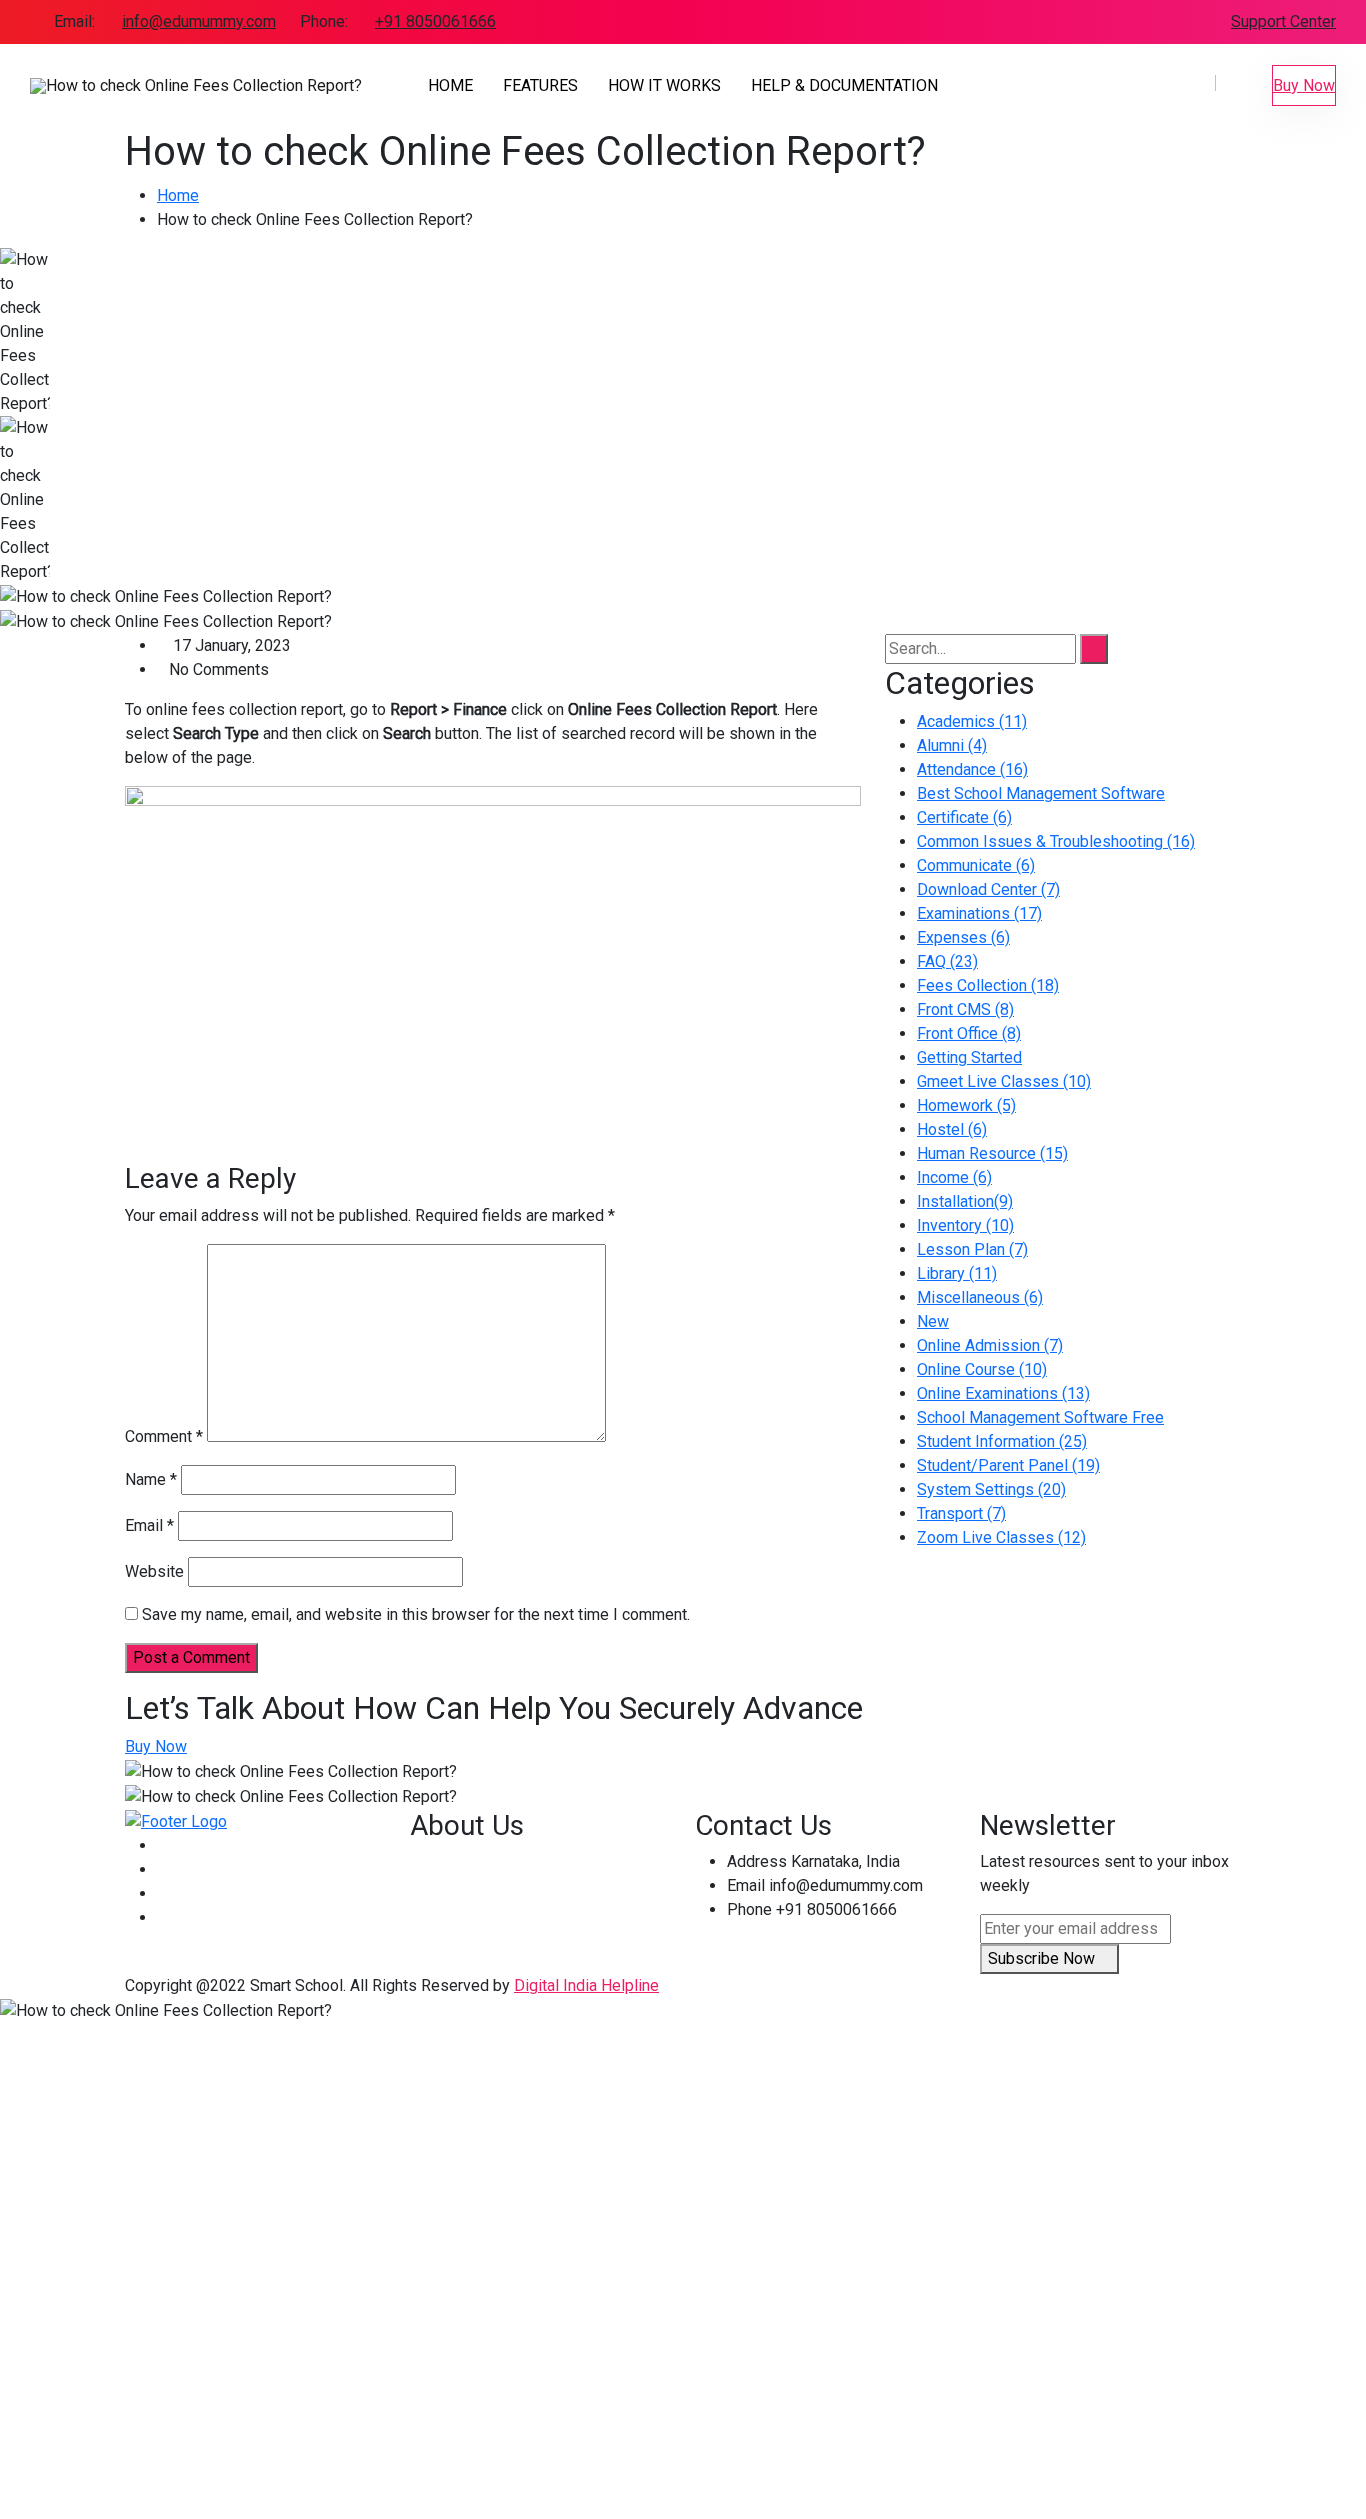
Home (178, 195)
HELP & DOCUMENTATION (844, 85)
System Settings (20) (991, 1489)
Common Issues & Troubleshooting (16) (1056, 841)
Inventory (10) (965, 1225)
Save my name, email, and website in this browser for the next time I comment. (416, 1614)
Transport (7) (961, 1513)
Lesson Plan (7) (972, 1249)
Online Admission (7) (990, 1345)
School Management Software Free (1040, 1417)
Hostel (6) (952, 1129)
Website (154, 1571)
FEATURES (540, 85)
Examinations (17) (979, 913)
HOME (450, 85)
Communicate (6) (976, 865)
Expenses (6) (963, 937)
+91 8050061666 (435, 21)
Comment (164, 1436)
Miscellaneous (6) (980, 1297)
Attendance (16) (972, 769)
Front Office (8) (969, 1033)
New (933, 1321)
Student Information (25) (1002, 1441)
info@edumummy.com (199, 21)
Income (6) (954, 1177)
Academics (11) (972, 721)
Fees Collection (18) (988, 985)
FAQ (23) (947, 961)
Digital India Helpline (586, 1985)
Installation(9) (965, 1201)
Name (151, 1479)
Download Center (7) (988, 889)
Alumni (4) (952, 745)
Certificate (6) (964, 817)
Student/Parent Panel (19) (1008, 1465)
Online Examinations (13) (1003, 1393)
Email (149, 1525)
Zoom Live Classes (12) (1001, 1537)
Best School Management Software (1041, 793)
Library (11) (957, 1273)
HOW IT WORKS (664, 85)
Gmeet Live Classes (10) (1004, 1081)
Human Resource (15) (992, 1153)
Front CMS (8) (965, 1009)
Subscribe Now (1043, 1958)
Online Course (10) (982, 1369)
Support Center (1283, 21)
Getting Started (969, 1057)
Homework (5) (966, 1105)
